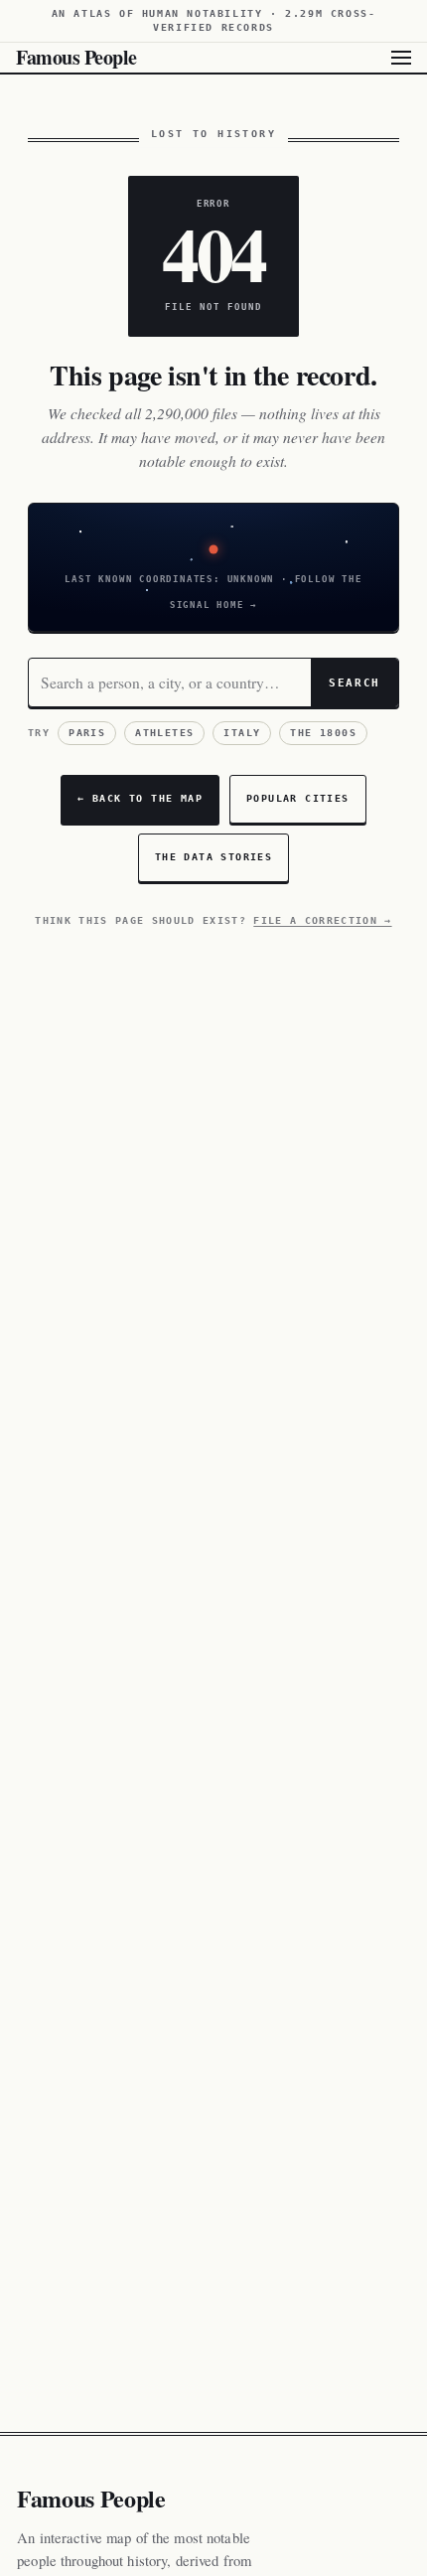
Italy (242, 733)
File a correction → (322, 920)
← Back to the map (140, 798)
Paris (87, 733)
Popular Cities (298, 798)
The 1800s (323, 733)
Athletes (164, 733)
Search (355, 682)
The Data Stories (213, 857)
